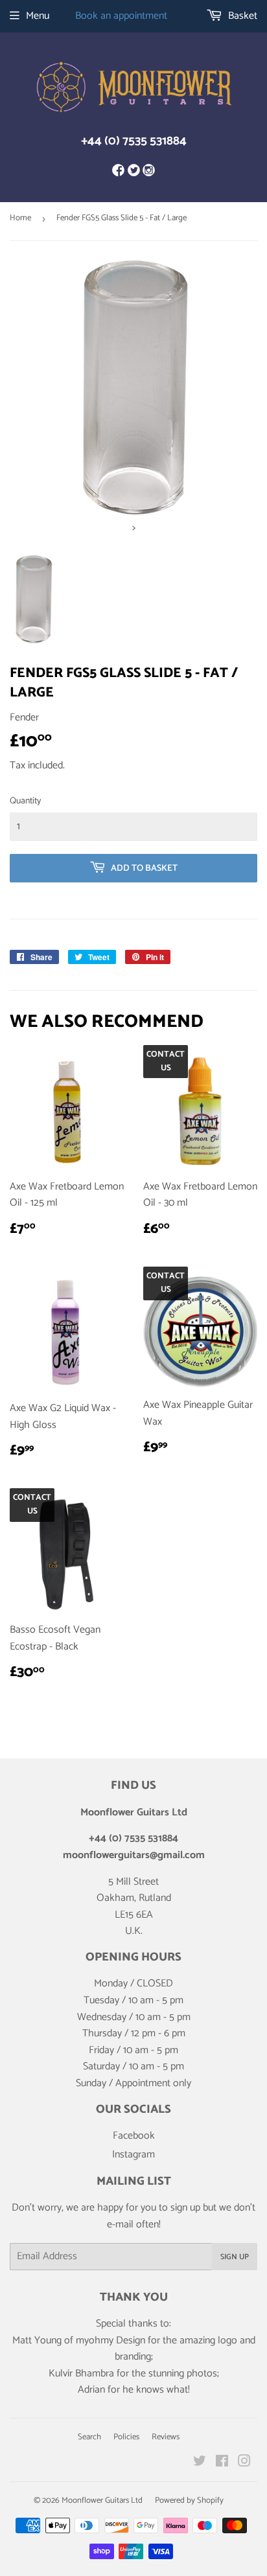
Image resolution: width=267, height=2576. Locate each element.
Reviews (166, 2437)
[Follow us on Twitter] (133, 172)
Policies (126, 2437)
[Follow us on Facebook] (118, 172)
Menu (38, 16)
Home (20, 218)
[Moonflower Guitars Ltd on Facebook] (222, 2463)
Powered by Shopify (189, 2501)
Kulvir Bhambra (81, 2374)
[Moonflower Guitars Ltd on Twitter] (200, 2463)
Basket (241, 16)
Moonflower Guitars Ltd (102, 2501)
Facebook (134, 2136)
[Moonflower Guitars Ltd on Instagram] (244, 2463)
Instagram (133, 2155)
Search (89, 2437)
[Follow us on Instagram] (149, 172)
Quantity (25, 801)
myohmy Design (110, 2340)
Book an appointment (121, 16)
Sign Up (235, 2257)
